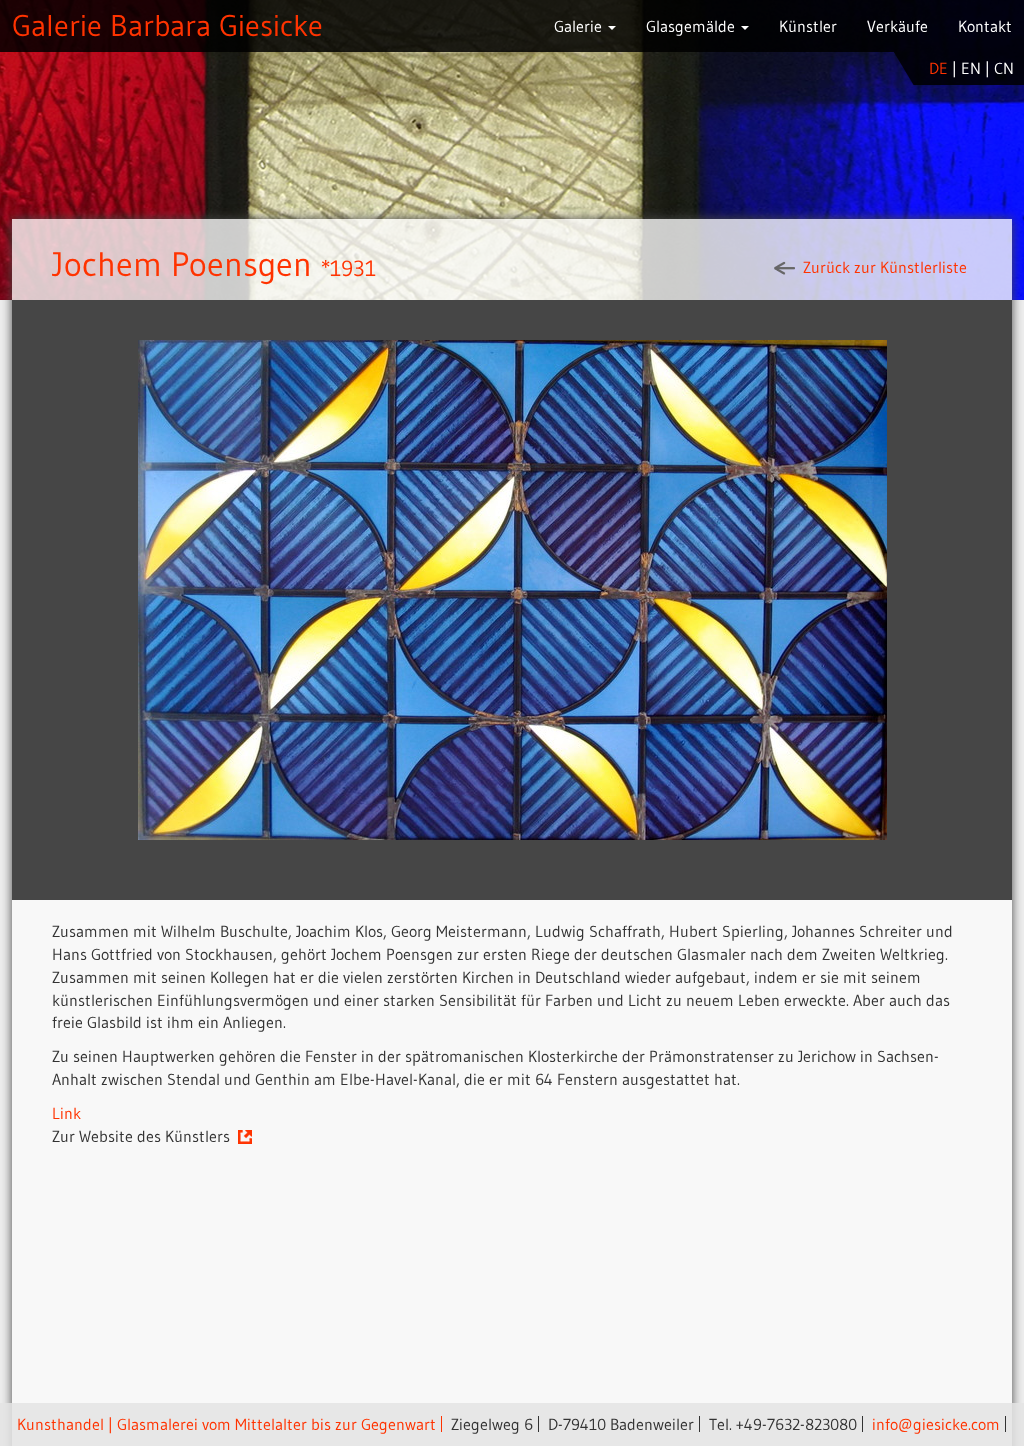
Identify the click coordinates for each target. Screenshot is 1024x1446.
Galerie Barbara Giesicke (167, 25)
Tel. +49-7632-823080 (783, 1424)
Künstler (808, 26)
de (938, 68)
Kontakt (985, 26)
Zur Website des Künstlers (144, 1136)
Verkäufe (897, 26)
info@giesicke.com (936, 1424)
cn (1004, 68)
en (971, 68)
